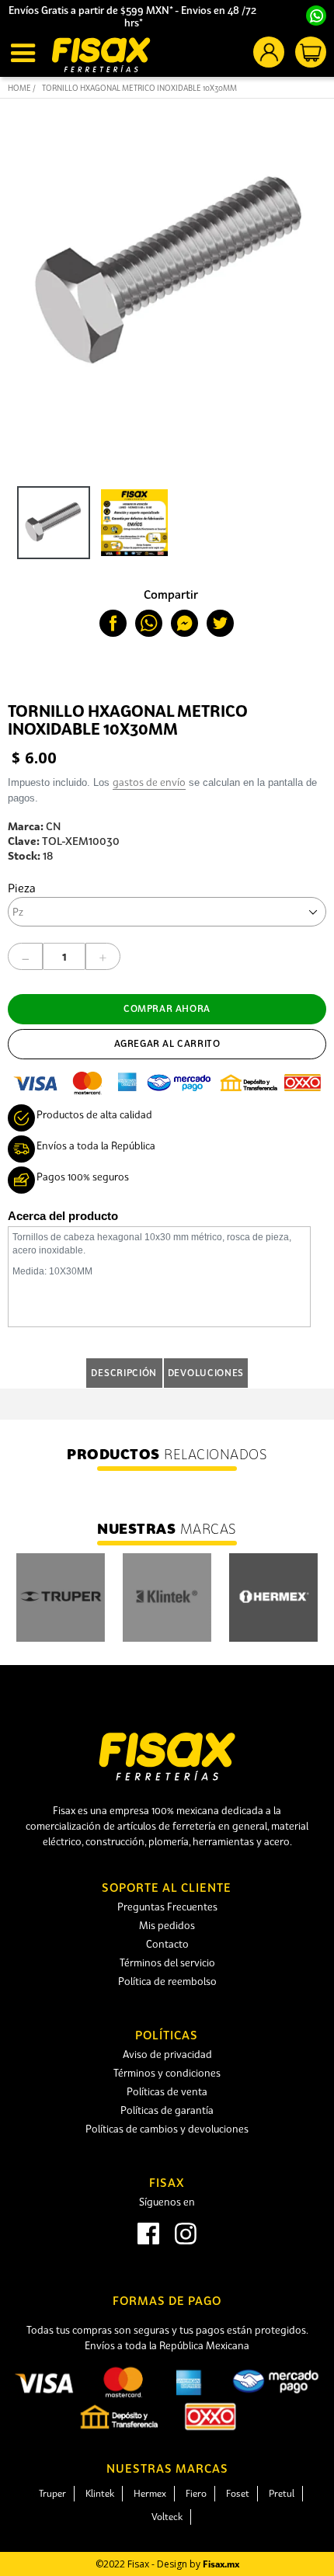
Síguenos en (167, 2202)
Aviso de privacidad (167, 2054)
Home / (22, 88)
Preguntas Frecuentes (167, 1907)
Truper (52, 2493)
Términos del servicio (167, 1962)
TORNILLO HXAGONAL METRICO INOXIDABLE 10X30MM (139, 88)
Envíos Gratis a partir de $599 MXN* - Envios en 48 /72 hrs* (134, 16)
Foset (238, 2493)
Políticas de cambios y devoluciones (167, 2129)
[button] (25, 53)
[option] (50, 527)
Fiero (196, 2493)
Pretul (282, 2493)
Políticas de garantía (167, 2110)
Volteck (167, 2517)
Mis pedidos (167, 1925)
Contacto (167, 1944)
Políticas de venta (167, 2091)
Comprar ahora (167, 1008)
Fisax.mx (221, 2564)
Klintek (100, 2493)
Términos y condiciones (167, 2073)
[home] (101, 55)
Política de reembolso (167, 1981)
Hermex (150, 2493)
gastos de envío (149, 782)
